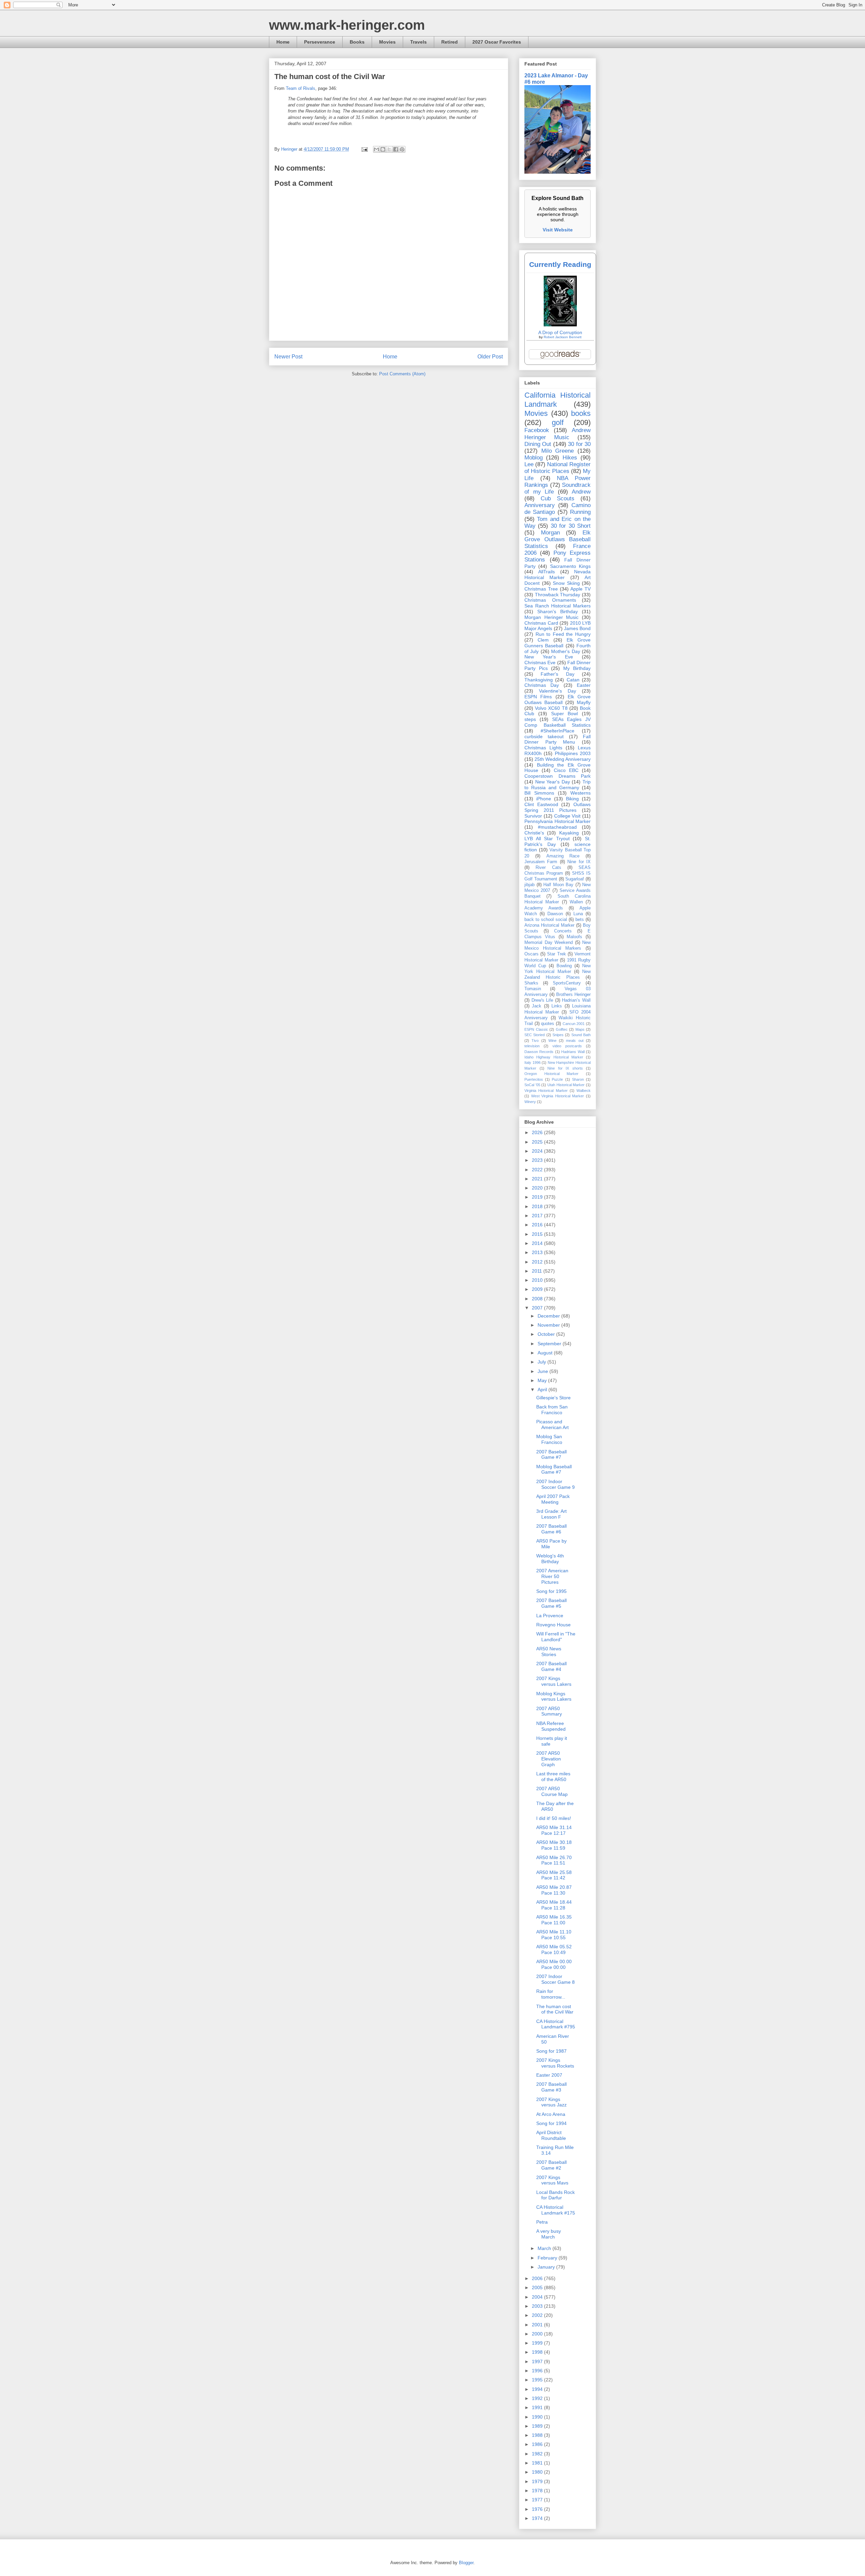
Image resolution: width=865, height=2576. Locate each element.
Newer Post (288, 357)
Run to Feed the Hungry (563, 634)
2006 (538, 2278)
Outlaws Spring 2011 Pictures (558, 807)
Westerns (580, 793)
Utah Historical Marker (566, 1085)
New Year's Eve (549, 657)
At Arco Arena (551, 2114)
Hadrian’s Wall (576, 1000)
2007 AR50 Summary (549, 1711)
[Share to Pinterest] (402, 149)
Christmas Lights (543, 748)
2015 (538, 1234)
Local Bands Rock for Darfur (555, 2195)
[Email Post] (364, 149)
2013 (538, 1252)
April (543, 1390)
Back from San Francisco (552, 1410)
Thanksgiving (539, 680)
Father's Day (557, 674)
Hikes (570, 458)
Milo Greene (558, 451)
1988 (538, 2435)
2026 (538, 1132)
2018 (538, 1206)
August (546, 1353)
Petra (542, 2222)
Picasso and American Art (552, 1424)
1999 (538, 2343)
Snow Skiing (566, 583)
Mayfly (584, 702)
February (548, 2258)
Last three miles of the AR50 (553, 1777)
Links (557, 1006)
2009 (538, 1289)
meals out (575, 1041)
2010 (538, 1280)
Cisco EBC (566, 770)
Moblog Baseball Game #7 (554, 1469)
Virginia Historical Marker (546, 1091)
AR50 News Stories (549, 1652)
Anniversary (540, 505)
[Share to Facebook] (396, 149)
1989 (538, 2426)
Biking (572, 799)
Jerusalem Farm (541, 862)
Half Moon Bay (558, 885)
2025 (538, 1142)
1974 (538, 2518)
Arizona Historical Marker (549, 925)
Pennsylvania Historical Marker (558, 821)
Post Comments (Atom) (402, 374)
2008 (538, 1299)
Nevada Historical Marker (558, 574)
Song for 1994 (551, 2123)
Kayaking (569, 833)
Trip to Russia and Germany (558, 785)
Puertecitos (534, 1079)
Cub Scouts (558, 498)
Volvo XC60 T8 (551, 708)
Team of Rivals (301, 88)
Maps (580, 1029)
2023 (538, 1160)
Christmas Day (542, 685)
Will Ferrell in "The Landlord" (556, 1637)
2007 (538, 1308)
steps (530, 719)
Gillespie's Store (553, 1398)
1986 (538, 2444)
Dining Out (538, 444)
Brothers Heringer (573, 995)
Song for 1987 (551, 2051)
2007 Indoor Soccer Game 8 (555, 1979)
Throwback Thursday (558, 595)
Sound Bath (581, 1035)
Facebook (537, 430)
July (542, 1362)
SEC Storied (535, 1035)
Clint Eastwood (541, 804)
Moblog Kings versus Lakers (554, 1696)
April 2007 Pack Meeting (553, 1499)
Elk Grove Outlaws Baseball (558, 699)
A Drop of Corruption (560, 332)
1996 (538, 2371)
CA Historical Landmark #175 (556, 2210)
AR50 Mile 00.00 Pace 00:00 (554, 1964)
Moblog (534, 458)
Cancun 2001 (574, 1024)
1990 (538, 2417)
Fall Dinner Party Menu (558, 739)
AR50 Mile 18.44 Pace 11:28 (554, 1905)
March (545, 2248)
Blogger (466, 2563)
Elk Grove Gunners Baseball (558, 643)
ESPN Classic (536, 1029)
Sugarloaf (575, 879)
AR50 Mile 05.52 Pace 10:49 (554, 1949)
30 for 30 (579, 444)
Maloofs (574, 937)
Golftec (562, 1029)
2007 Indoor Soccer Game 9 (555, 1484)
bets (580, 920)
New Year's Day (553, 782)
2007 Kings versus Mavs (552, 2180)
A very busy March (549, 2234)
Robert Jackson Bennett (563, 337)
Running (580, 512)
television (532, 1046)
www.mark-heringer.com (347, 25)
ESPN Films (538, 697)
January (547, 2267)
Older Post (490, 357)
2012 (538, 1262)
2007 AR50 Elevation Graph (549, 1759)
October (547, 1334)
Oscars (532, 954)
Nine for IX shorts (565, 1068)
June (543, 1371)
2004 (538, 2297)
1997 (538, 2361)
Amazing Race (563, 856)
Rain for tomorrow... (551, 1994)
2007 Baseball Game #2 (551, 2165)
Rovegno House (553, 1625)
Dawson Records (539, 1052)
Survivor (533, 816)
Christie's (534, 833)
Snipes (558, 1035)
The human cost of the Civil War (555, 2009)
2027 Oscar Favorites (497, 42)
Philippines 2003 (573, 753)
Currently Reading (560, 264)
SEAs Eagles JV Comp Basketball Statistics (558, 722)
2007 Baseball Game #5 (551, 1603)
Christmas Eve (540, 662)
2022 (538, 1170)
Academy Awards (544, 908)
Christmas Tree (541, 589)
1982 (538, 2454)
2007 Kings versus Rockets (555, 2063)
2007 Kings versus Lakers (554, 1681)
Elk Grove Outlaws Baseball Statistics (558, 539)
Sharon (578, 1079)
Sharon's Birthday (558, 611)
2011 (538, 1271)
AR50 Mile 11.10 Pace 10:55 (554, 1935)
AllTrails (547, 572)
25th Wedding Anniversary (563, 759)
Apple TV (580, 589)
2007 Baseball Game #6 (551, 1529)
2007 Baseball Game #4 (551, 1666)
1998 (538, 2352)
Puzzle (557, 1079)
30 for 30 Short (571, 526)
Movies (387, 42)
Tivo (535, 1041)
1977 (538, 2500)
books (581, 413)
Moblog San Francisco (549, 1439)
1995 (538, 2380)
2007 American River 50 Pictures (552, 1576)
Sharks (531, 983)
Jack (537, 1006)
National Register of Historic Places (558, 468)
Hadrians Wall (573, 1052)
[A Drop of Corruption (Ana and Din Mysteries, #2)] (560, 325)
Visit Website (558, 230)
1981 (538, 2463)
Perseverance (320, 42)
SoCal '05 (532, 1085)
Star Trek (556, 954)
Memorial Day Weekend (549, 943)
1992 (538, 2398)
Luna (578, 914)
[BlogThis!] (383, 149)
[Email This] (376, 149)
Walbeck (584, 1091)
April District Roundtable (551, 2135)
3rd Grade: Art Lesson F (551, 1514)
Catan (573, 680)
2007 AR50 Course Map (552, 1791)
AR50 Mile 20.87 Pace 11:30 (554, 1890)
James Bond (577, 628)
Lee (529, 464)
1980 (538, 2472)
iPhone (544, 799)
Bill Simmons (539, 793)
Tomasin (533, 989)
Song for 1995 (551, 1591)
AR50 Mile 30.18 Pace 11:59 (554, 1845)
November (549, 1325)
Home (283, 42)
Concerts (563, 931)
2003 (538, 2306)
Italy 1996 (533, 1062)
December (549, 1316)
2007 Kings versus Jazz (551, 2102)
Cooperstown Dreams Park (558, 776)
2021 (538, 1179)
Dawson (555, 914)
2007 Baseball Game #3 (551, 2087)
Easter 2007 (549, 2075)
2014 (538, 1243)
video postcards (567, 1046)
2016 (538, 1225)
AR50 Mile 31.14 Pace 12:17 (554, 1830)
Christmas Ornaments (550, 600)
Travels (418, 42)
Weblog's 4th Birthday (550, 1559)
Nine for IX (579, 862)
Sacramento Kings (570, 566)
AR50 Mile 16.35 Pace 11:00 (554, 1920)
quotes (548, 1024)
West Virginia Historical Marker (558, 1096)
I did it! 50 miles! (554, 1818)
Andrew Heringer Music (558, 434)
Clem (543, 640)
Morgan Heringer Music (551, 617)
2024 (538, 1151)
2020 (538, 1188)
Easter (584, 685)
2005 (538, 2287)
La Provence (550, 1616)
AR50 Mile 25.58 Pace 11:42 (554, 1875)
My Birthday (577, 668)
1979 (538, 2481)
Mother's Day (565, 651)
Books (357, 42)
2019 (538, 1197)
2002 (538, 2315)
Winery (530, 1102)
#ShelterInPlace (558, 731)
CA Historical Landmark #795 (556, 2024)
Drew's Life (542, 1000)
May (543, 1380)
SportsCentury (567, 983)
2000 (538, 2334)
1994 (538, 2389)
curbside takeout (544, 736)
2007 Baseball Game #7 (551, 1455)
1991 (538, 2407)
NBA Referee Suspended (551, 1726)
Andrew (581, 492)
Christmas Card (541, 623)
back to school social (546, 920)
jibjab (529, 885)
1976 (538, 2509)
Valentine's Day (558, 691)
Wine (552, 1041)
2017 (538, 1216)
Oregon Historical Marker (551, 1074)
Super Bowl (565, 714)
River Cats (548, 868)
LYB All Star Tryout (547, 839)
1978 (538, 2491)
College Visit (567, 816)
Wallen (576, 902)
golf (558, 422)
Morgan (550, 533)
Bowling (564, 966)
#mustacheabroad (557, 827)
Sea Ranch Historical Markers (558, 606)
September (550, 1344)
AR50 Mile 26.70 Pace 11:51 (554, 1860)
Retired (450, 42)
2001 (538, 2325)
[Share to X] (389, 149)
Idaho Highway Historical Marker (554, 1057)
